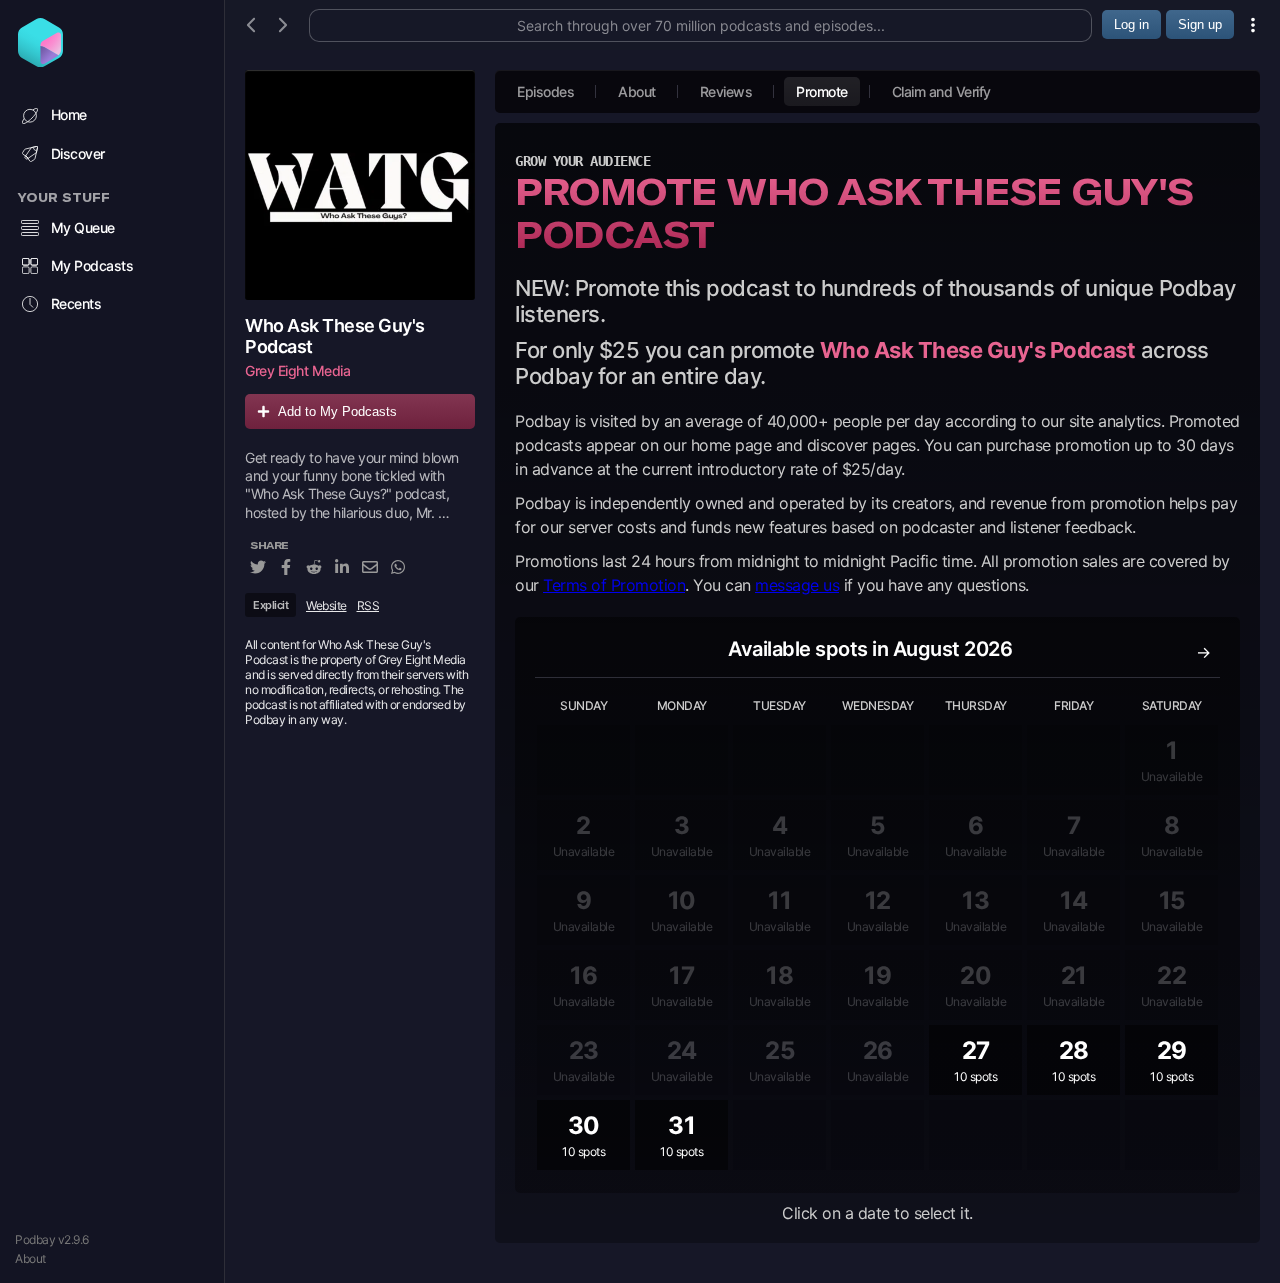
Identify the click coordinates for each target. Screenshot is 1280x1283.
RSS (368, 605)
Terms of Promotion (614, 585)
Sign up (1200, 24)
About (30, 1258)
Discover (78, 153)
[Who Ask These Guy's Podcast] (360, 185)
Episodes (545, 91)
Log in (1131, 24)
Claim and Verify (941, 91)
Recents (76, 303)
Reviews (726, 91)
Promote (822, 91)
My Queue (83, 227)
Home (69, 114)
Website (326, 605)
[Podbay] (40, 61)
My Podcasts (92, 265)
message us (797, 585)
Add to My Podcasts (337, 411)
